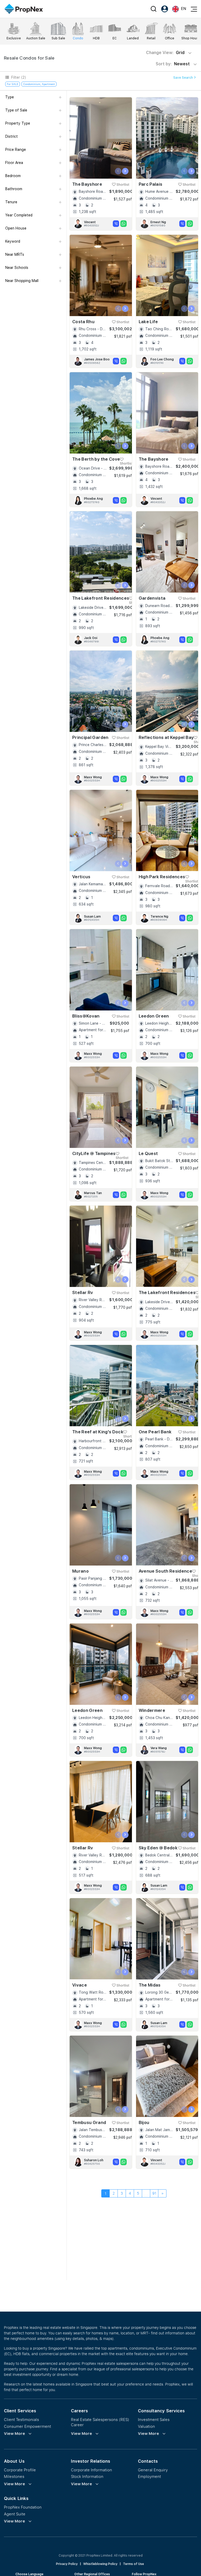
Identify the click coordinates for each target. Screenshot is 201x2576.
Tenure (11, 202)
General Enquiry (153, 2470)
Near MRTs (15, 254)
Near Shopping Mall (22, 281)
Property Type (18, 123)
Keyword (13, 241)
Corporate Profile (20, 2470)
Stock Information (87, 2476)
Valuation (146, 2426)
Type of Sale (16, 110)
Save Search (183, 78)
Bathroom (14, 189)
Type (10, 97)
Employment (149, 2476)
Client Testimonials (21, 2420)
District (12, 136)
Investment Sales (154, 2420)
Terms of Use (133, 2564)
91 (154, 2193)
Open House (16, 228)
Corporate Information (91, 2470)
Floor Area (14, 163)
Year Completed (19, 215)
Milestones (14, 2476)
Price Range (16, 150)
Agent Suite (15, 2514)
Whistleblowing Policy (100, 2564)
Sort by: (173, 64)
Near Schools (17, 268)
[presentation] (118, 171)
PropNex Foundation (23, 2507)
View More (15, 2434)
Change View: (165, 53)
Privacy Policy (67, 2564)
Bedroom (13, 176)
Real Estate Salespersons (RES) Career (100, 2422)
